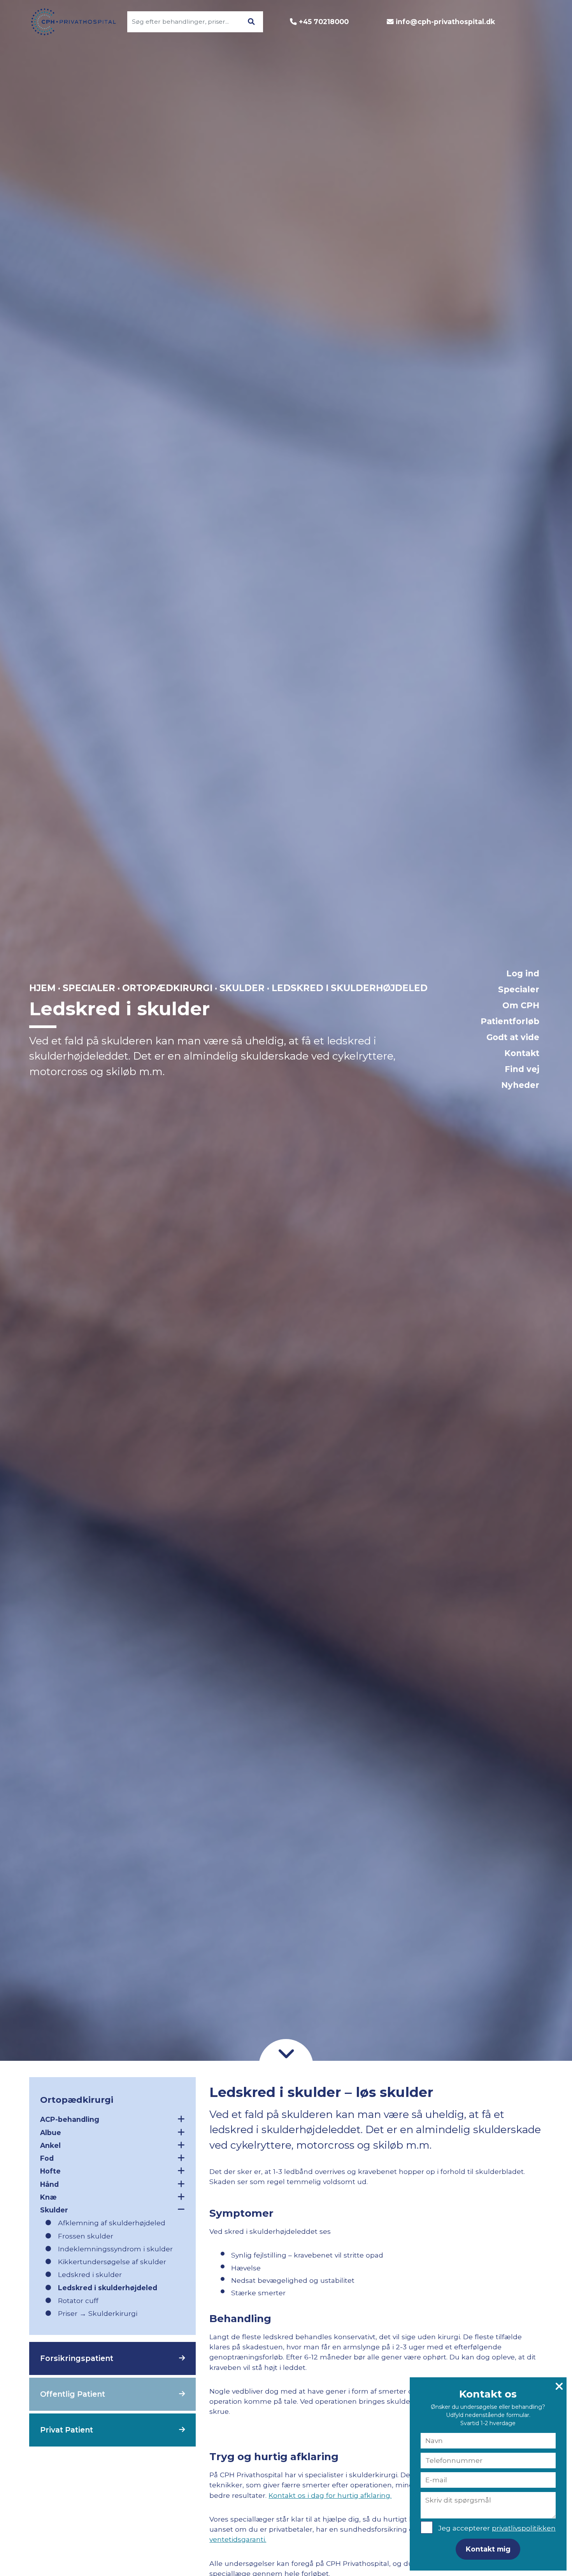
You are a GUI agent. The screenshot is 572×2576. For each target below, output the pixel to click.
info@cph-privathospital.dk (445, 22)
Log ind (523, 973)
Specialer (519, 989)
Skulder (242, 988)
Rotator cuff (78, 2301)
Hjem (42, 988)
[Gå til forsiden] (69, 22)
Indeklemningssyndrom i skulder (115, 2249)
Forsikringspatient (77, 2358)
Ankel (50, 2145)
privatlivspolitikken (524, 2528)
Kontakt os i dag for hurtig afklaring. (330, 2495)
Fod (47, 2158)
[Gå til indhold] (286, 2053)
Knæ (48, 2197)
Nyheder (520, 1085)
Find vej (522, 1069)
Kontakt (522, 1053)
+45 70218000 (324, 22)
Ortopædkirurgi (167, 988)
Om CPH (521, 1005)
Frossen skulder (86, 2236)
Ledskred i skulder (90, 2274)
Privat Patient (67, 2430)
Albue (51, 2133)
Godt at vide (513, 1037)
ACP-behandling (70, 2119)
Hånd (49, 2184)
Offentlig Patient (73, 2394)
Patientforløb (510, 1021)
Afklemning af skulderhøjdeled (112, 2223)
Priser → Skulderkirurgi (98, 2313)
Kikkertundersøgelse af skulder (112, 2262)
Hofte (50, 2171)
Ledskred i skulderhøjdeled (108, 2288)
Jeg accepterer (497, 2528)
